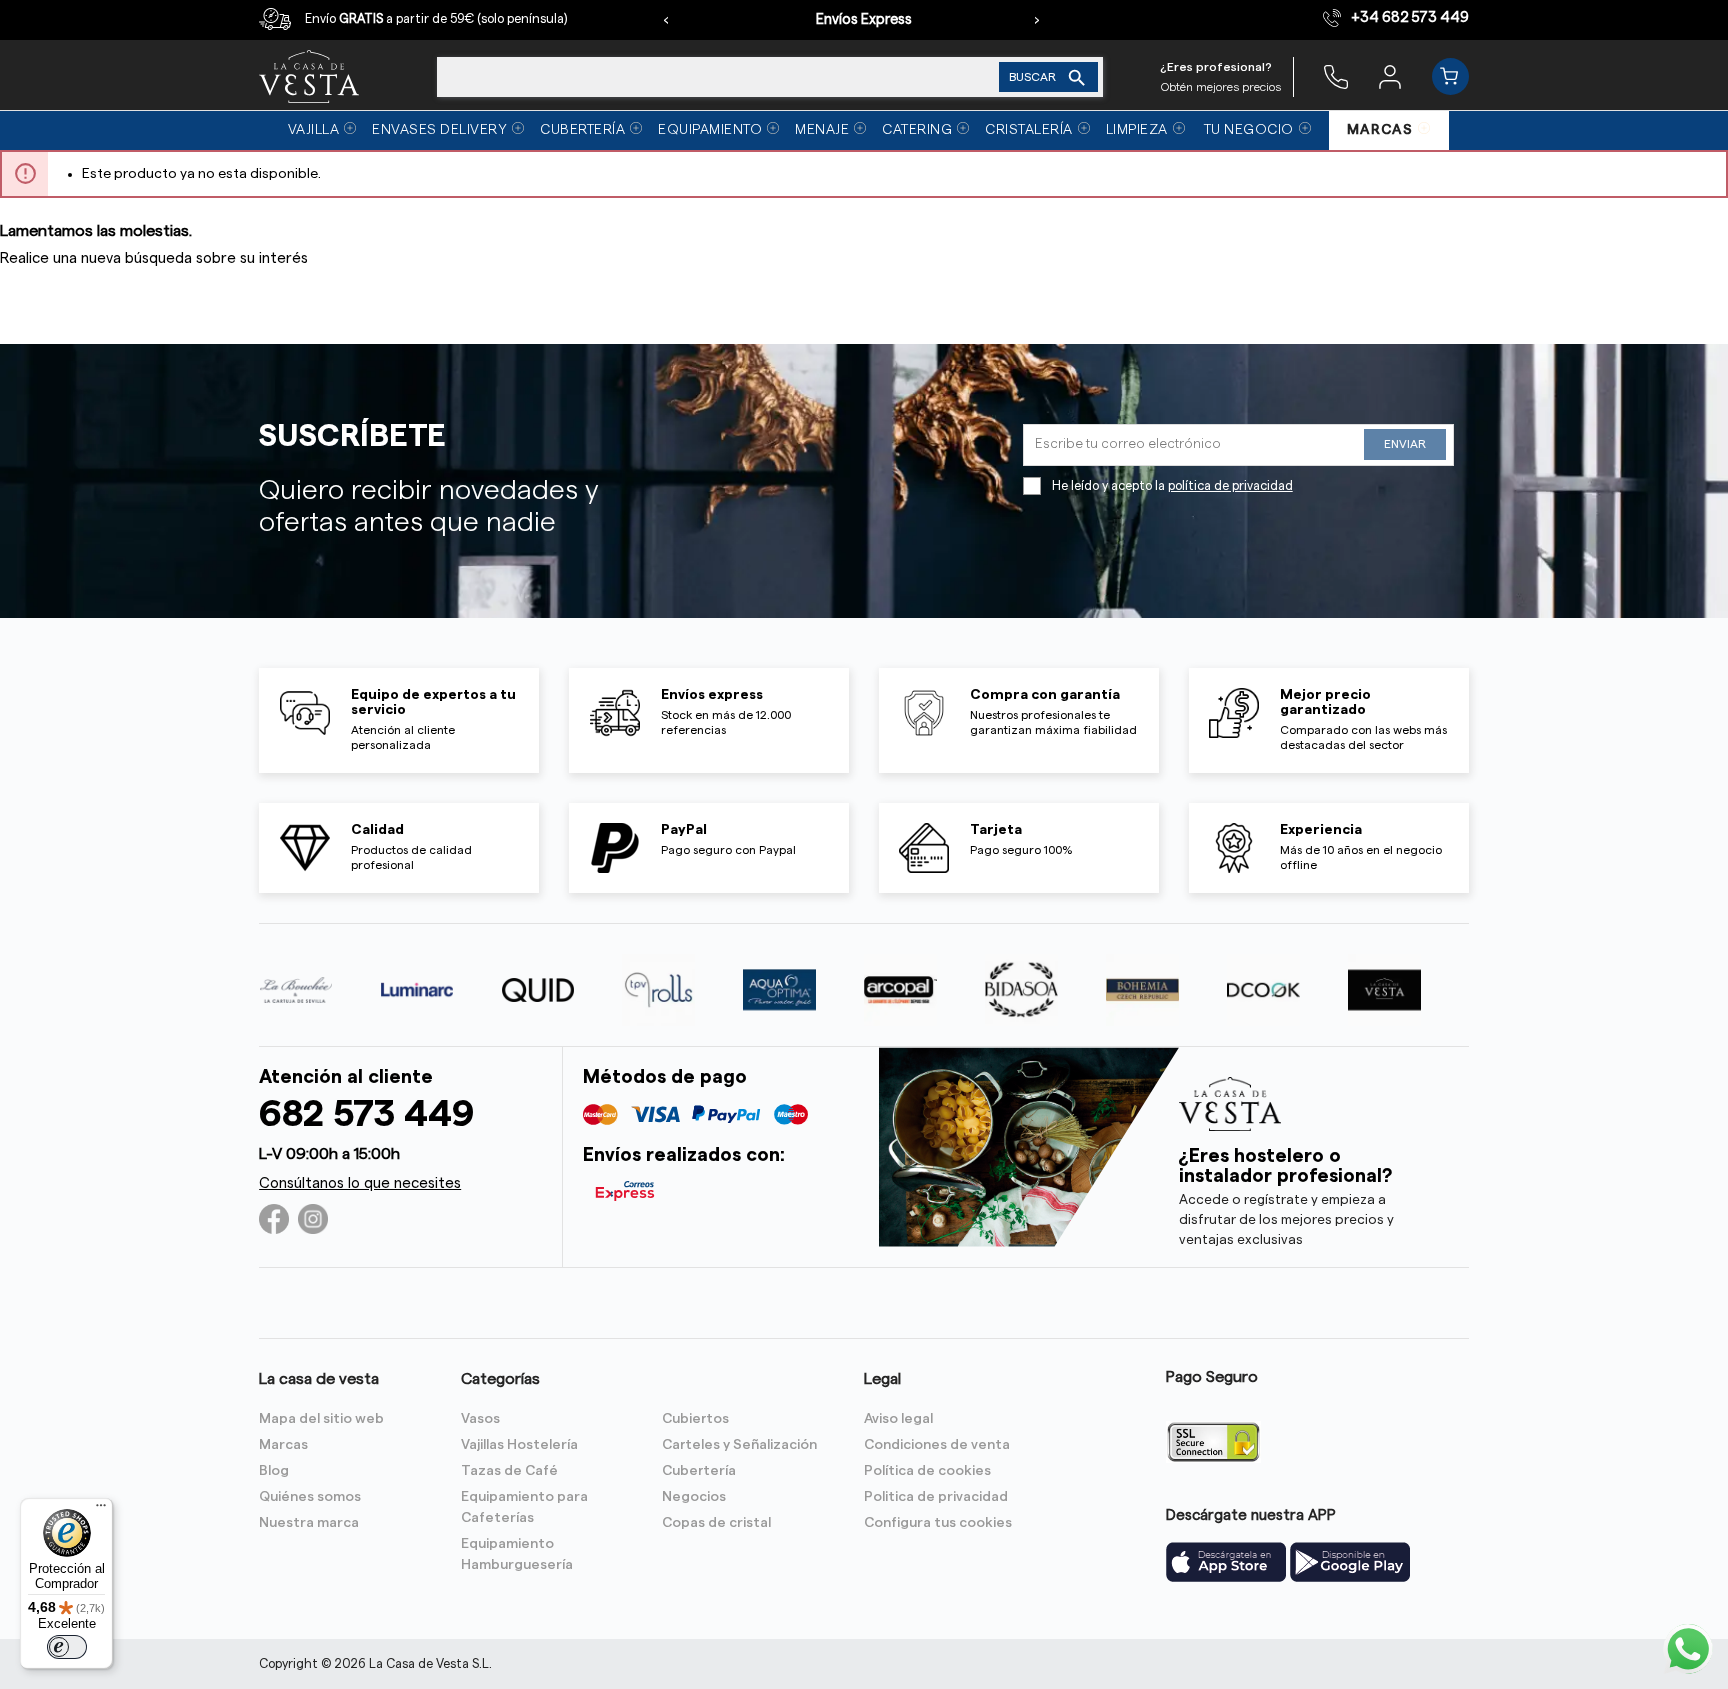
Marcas (283, 1445)
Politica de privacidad (936, 1497)
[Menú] (101, 1510)
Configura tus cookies (938, 1523)
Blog (274, 1471)
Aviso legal (898, 1419)
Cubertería (699, 1471)
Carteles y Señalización (739, 1445)
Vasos (480, 1419)
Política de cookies (927, 1471)
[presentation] (666, 20)
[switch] (67, 1647)
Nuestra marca (309, 1523)
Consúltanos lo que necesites (360, 1183)
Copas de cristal (716, 1523)
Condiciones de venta (937, 1445)
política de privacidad (1230, 486)
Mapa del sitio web (321, 1419)
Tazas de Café (509, 1471)
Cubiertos (695, 1419)
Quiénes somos (310, 1497)
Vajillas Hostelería (519, 1445)
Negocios (694, 1497)
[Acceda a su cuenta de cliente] (1390, 76)
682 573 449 (366, 1114)
